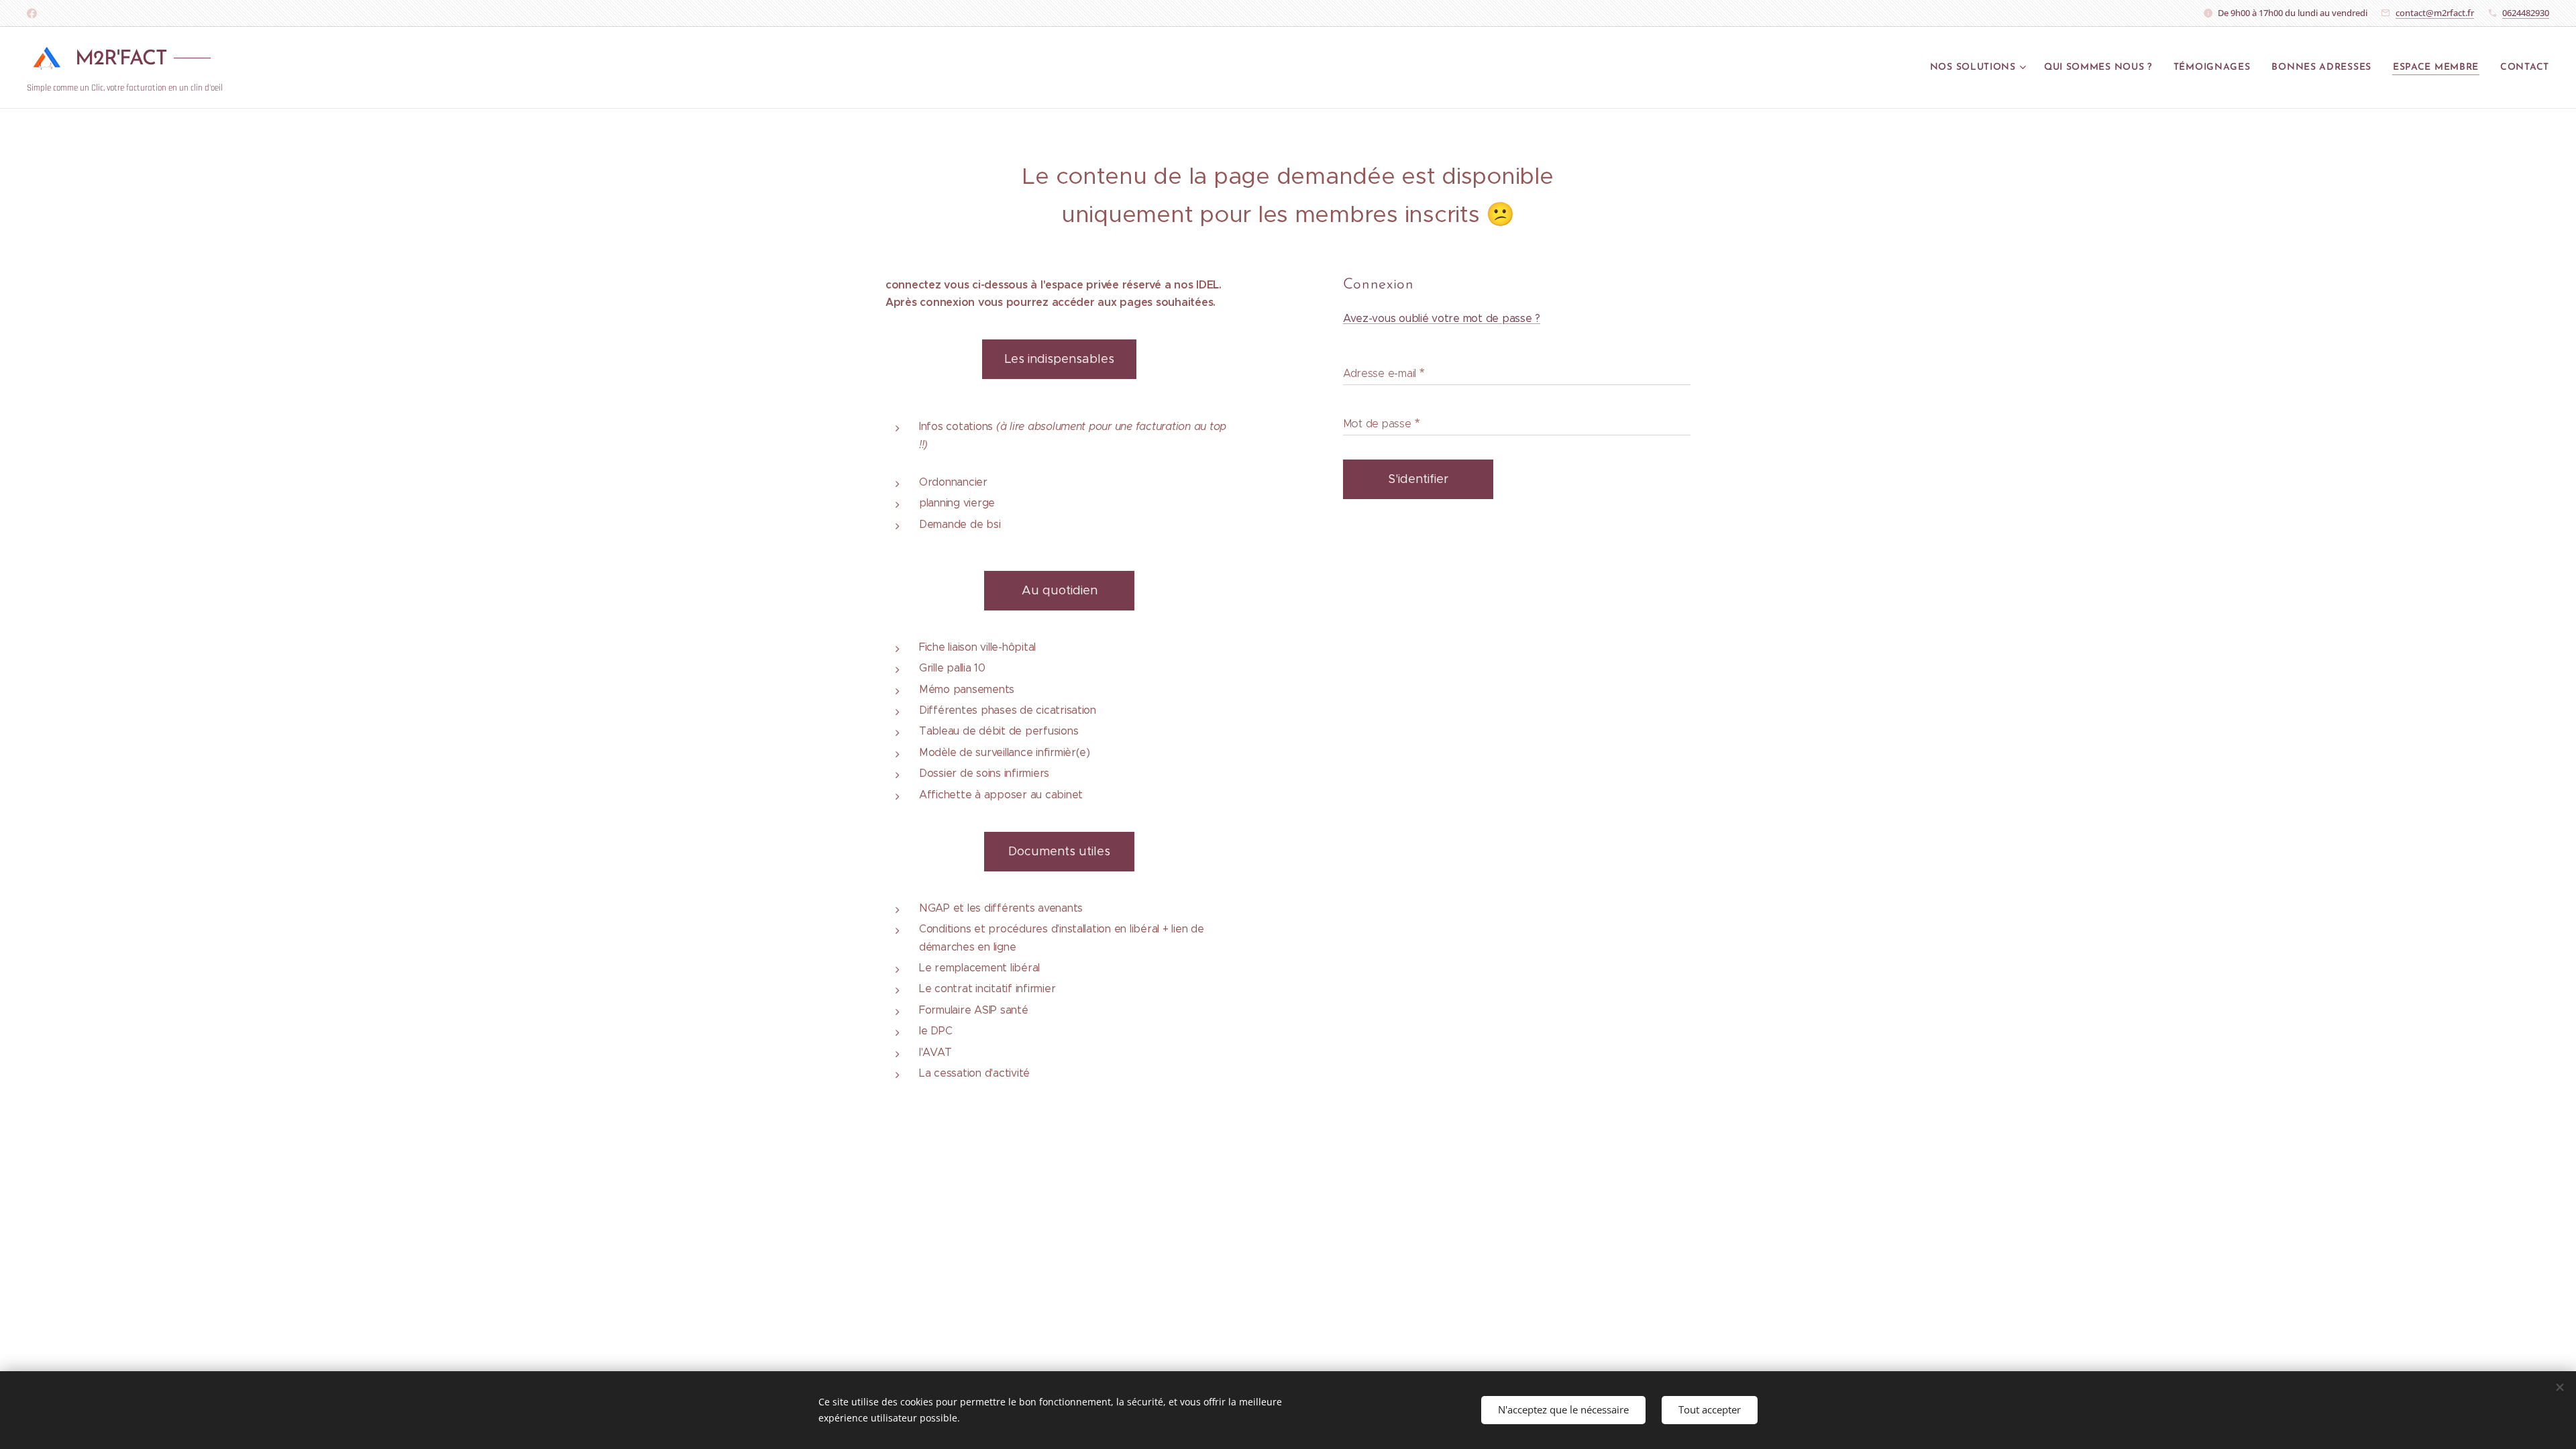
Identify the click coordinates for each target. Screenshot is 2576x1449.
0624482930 (2526, 13)
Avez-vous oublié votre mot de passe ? (1442, 318)
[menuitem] (1980, 68)
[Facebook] (32, 13)
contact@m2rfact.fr (2435, 13)
